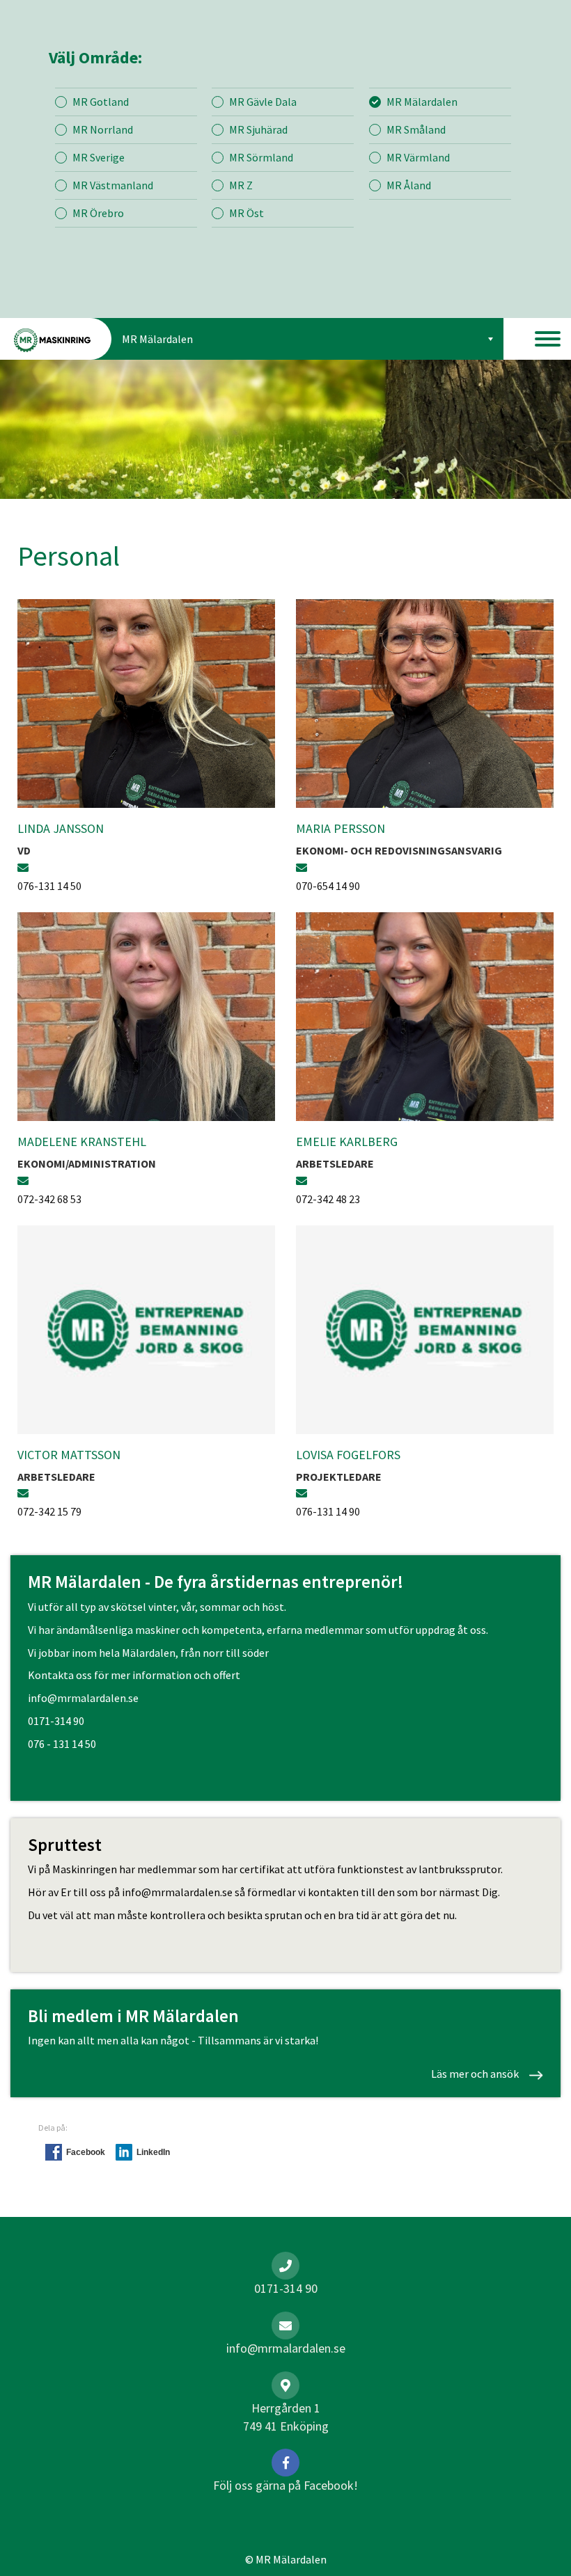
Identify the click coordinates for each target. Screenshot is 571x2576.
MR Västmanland (113, 185)
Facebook (86, 2152)
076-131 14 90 (328, 1511)
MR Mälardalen (422, 102)
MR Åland (409, 185)
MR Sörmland (261, 157)
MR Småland (416, 129)
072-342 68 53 (49, 1199)
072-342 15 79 (49, 1511)
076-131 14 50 (49, 886)
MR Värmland (418, 157)
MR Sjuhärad (258, 129)
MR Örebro (98, 213)
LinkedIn (153, 2152)
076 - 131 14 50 (62, 1744)
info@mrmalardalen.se (83, 1698)
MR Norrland (103, 129)
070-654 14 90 (328, 886)
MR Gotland (101, 102)
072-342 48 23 (328, 1199)
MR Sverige (99, 157)
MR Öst (247, 213)
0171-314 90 (56, 1721)
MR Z (241, 185)
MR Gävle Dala (263, 102)
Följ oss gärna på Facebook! (285, 2485)
